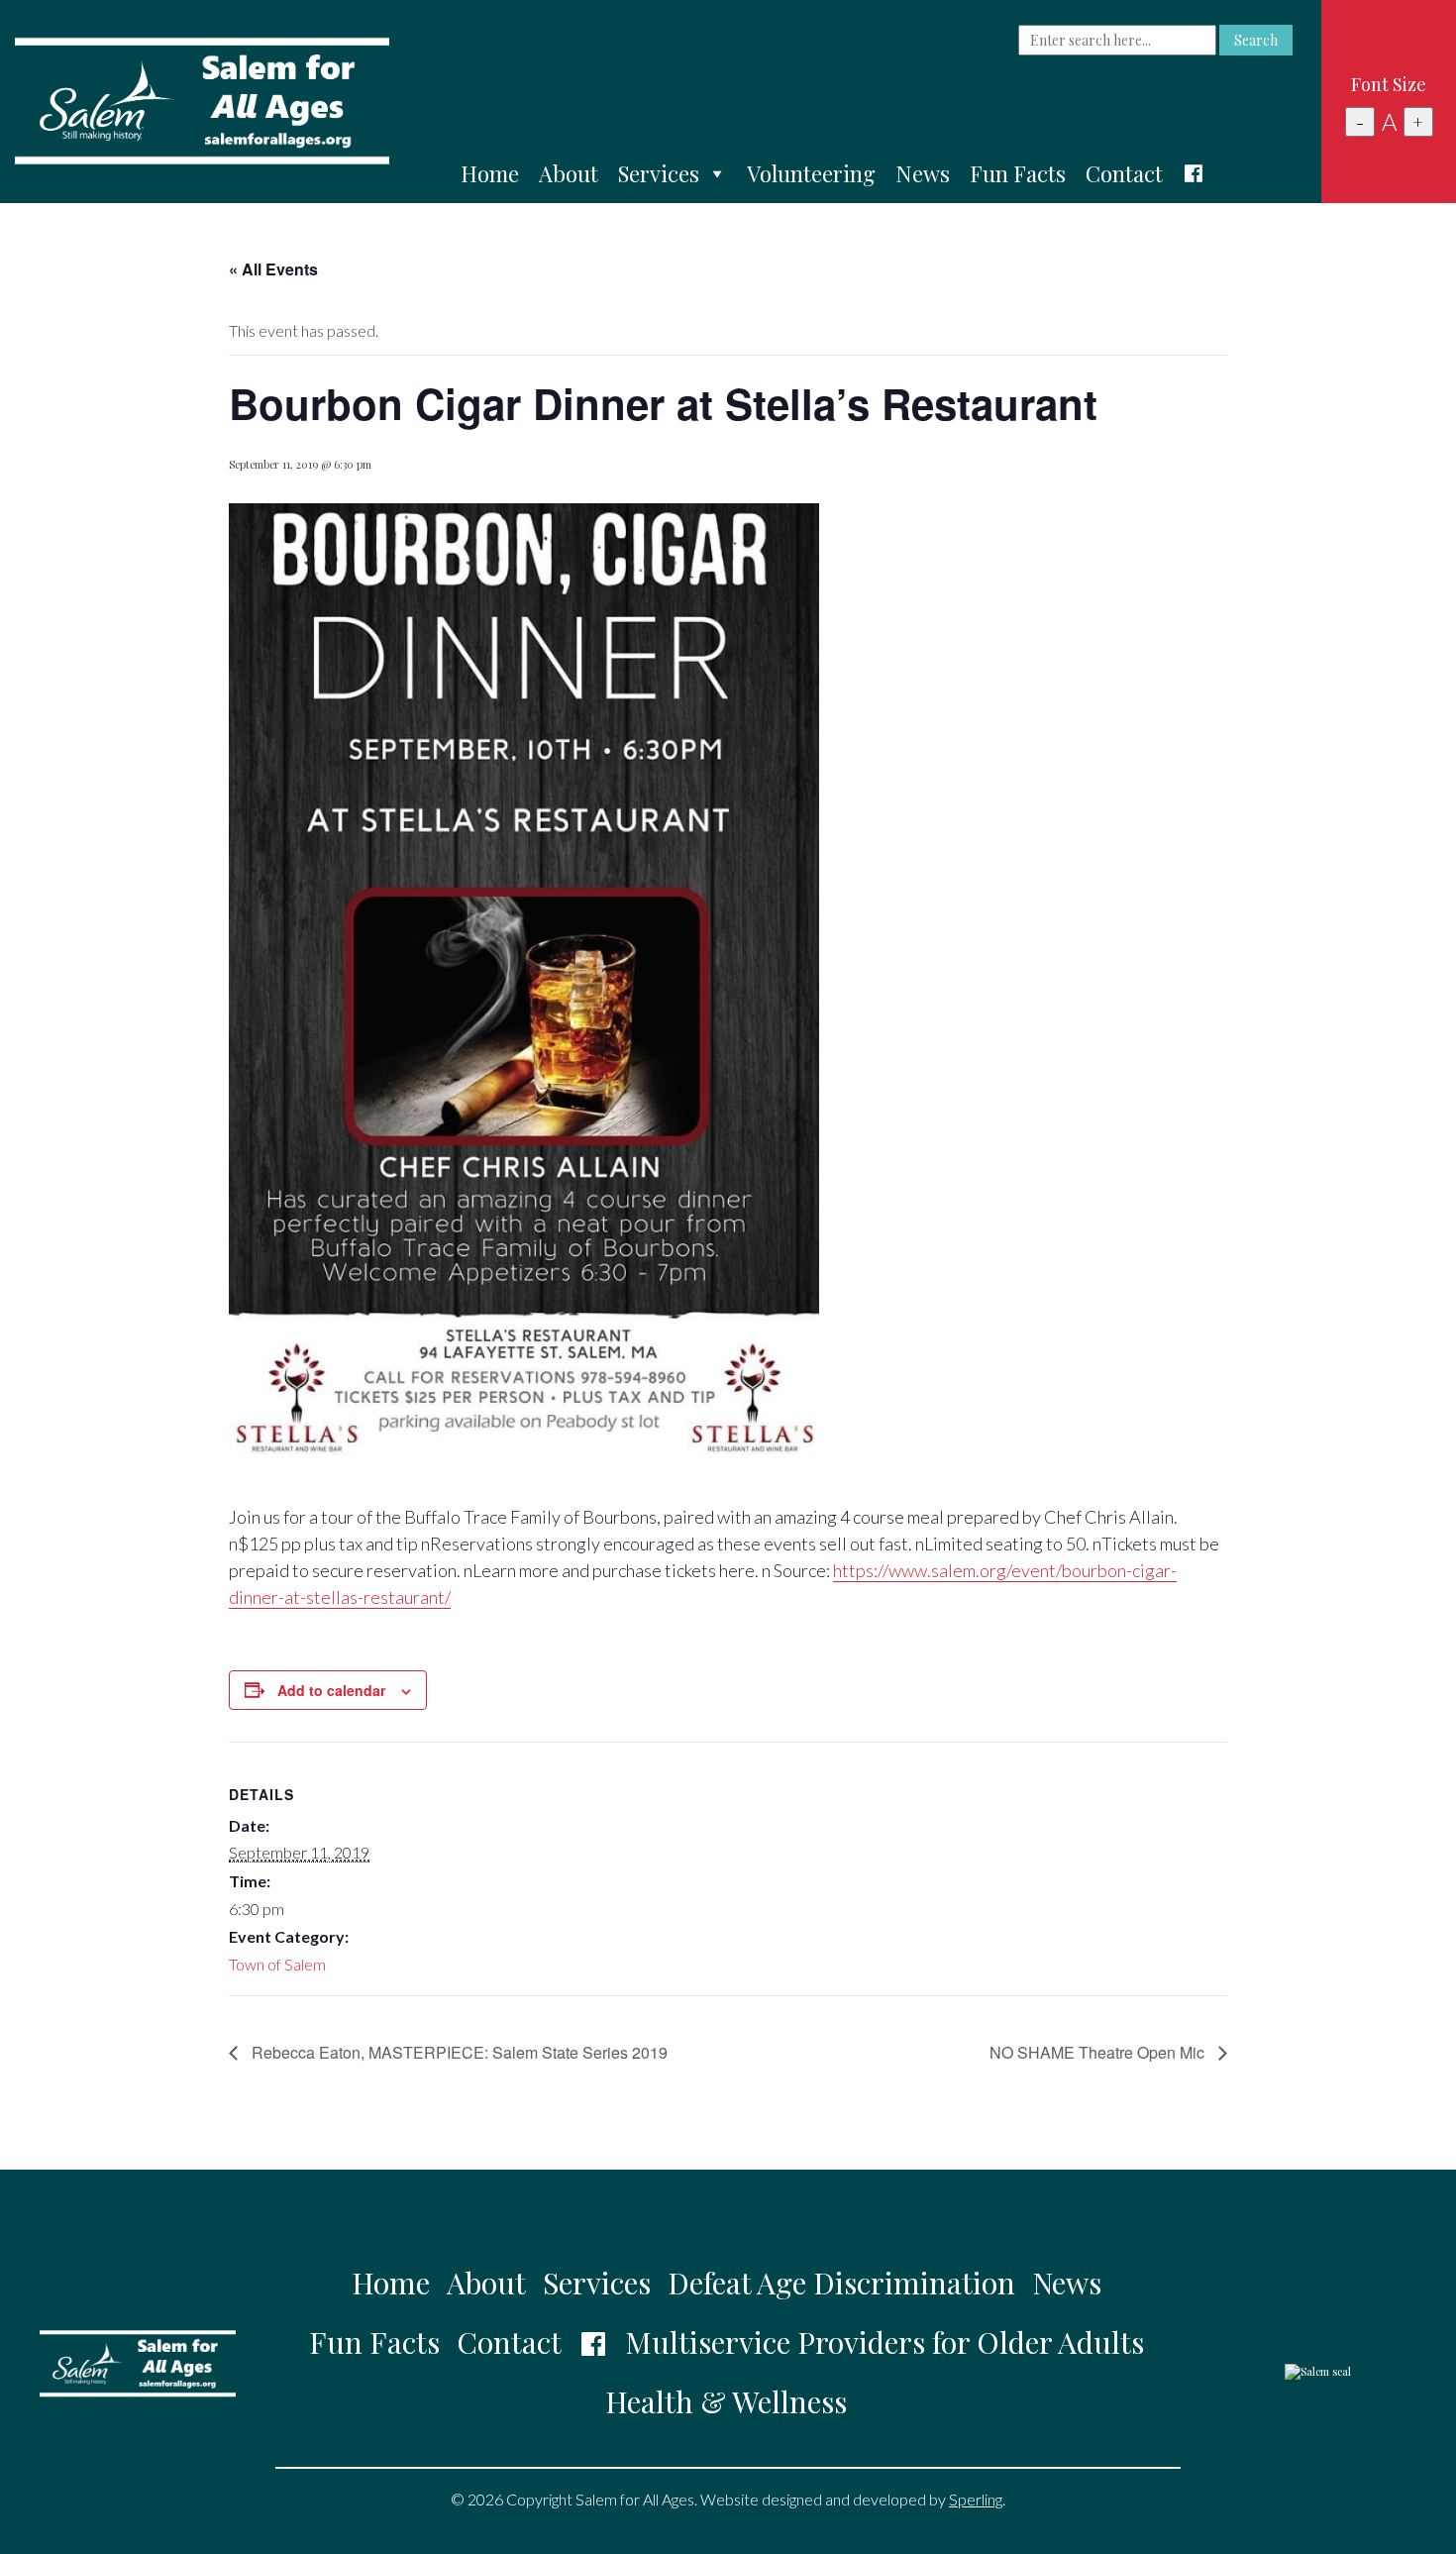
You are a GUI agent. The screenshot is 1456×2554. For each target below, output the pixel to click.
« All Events (273, 269)
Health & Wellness (726, 2401)
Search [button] (1256, 40)
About (569, 173)
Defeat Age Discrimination (841, 2283)
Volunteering (811, 173)
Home (490, 173)
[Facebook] (1194, 173)
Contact (1124, 173)
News (923, 173)
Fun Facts (1018, 173)
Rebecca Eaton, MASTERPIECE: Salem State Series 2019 (458, 2052)
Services (659, 173)
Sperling (976, 2499)
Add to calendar (331, 1690)
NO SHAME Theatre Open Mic (1099, 2052)
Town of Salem (277, 1964)
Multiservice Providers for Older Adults (884, 2342)
